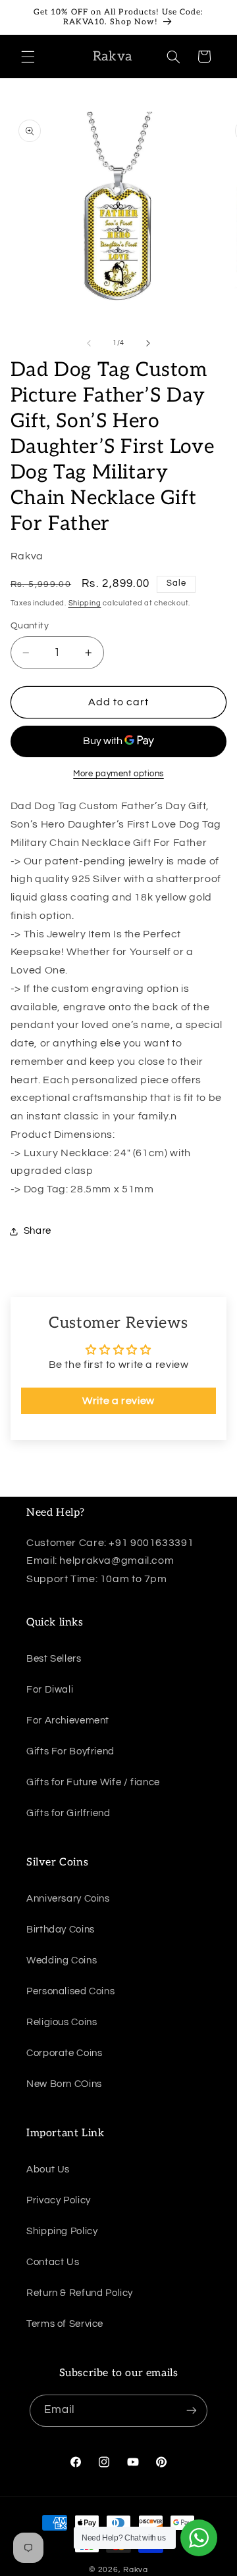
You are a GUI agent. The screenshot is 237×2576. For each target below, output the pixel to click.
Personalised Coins (70, 1991)
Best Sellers (54, 1659)
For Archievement (68, 1721)
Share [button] (38, 1231)
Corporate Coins (64, 2053)
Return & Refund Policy (80, 2293)
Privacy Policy (59, 2200)
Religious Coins (62, 2022)
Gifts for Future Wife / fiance (93, 1782)
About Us (48, 2169)
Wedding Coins (62, 1960)
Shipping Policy (62, 2231)
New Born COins (64, 2084)
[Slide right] (148, 343)
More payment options (118, 774)
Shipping (85, 603)
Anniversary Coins (68, 1899)
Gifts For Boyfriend (70, 1751)
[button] (28, 57)
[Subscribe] (192, 2411)
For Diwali (50, 1690)
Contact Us (53, 2262)
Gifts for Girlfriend (68, 1813)
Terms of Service (65, 2324)
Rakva (136, 2570)
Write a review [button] (118, 1401)
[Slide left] (89, 343)
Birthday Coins (61, 1930)
